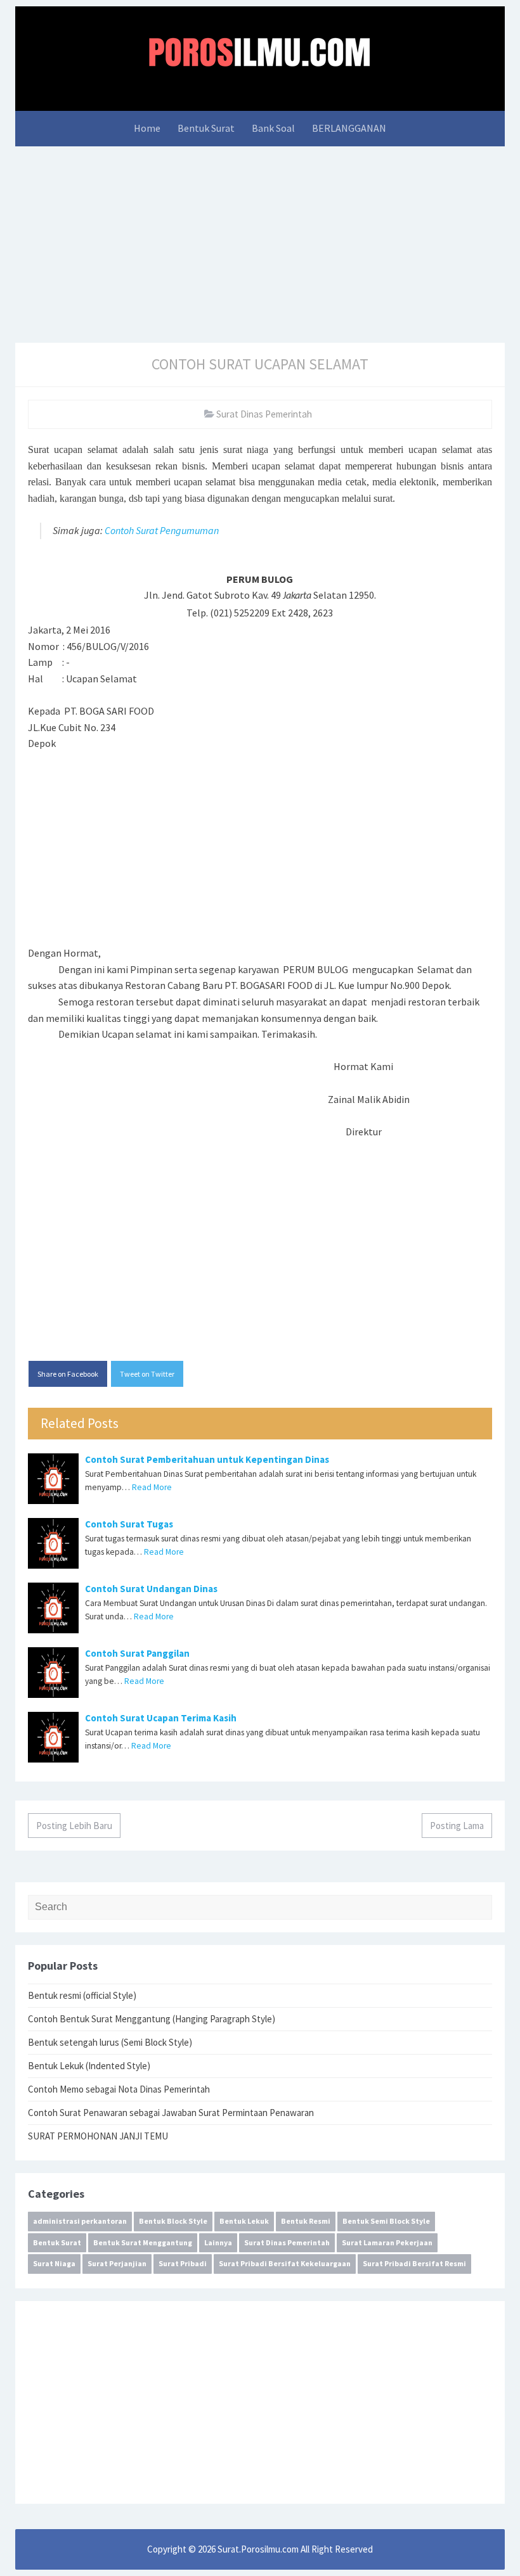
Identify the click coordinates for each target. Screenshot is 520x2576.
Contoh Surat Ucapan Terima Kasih (161, 1718)
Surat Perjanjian (117, 2263)
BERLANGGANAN (349, 128)
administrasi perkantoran (80, 2221)
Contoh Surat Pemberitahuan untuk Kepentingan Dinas (207, 1459)
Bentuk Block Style (173, 2221)
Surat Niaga (54, 2263)
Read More (152, 1487)
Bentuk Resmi (306, 2221)
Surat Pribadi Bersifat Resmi (414, 2263)
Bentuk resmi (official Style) (82, 1995)
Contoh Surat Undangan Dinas (151, 1589)
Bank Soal (273, 128)
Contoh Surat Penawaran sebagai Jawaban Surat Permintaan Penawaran (171, 2113)
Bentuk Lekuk (244, 2221)
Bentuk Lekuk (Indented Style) (89, 2066)
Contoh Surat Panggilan (137, 1653)
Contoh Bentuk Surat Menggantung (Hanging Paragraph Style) (152, 2019)
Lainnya (218, 2242)
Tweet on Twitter (147, 1374)
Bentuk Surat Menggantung (143, 2242)
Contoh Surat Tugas (129, 1524)
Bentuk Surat (206, 128)
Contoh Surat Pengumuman (162, 530)
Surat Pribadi (183, 2263)
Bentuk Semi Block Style (386, 2221)
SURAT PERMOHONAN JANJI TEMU (98, 2136)
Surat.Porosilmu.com (258, 2549)
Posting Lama (457, 1826)
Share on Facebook (68, 1374)
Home (147, 128)
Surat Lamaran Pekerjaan (387, 2242)
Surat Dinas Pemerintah (264, 414)
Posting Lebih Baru (74, 1826)
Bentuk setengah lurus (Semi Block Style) (110, 2042)
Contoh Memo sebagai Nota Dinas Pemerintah (119, 2089)
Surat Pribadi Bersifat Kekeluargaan (285, 2263)
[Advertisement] (260, 241)
